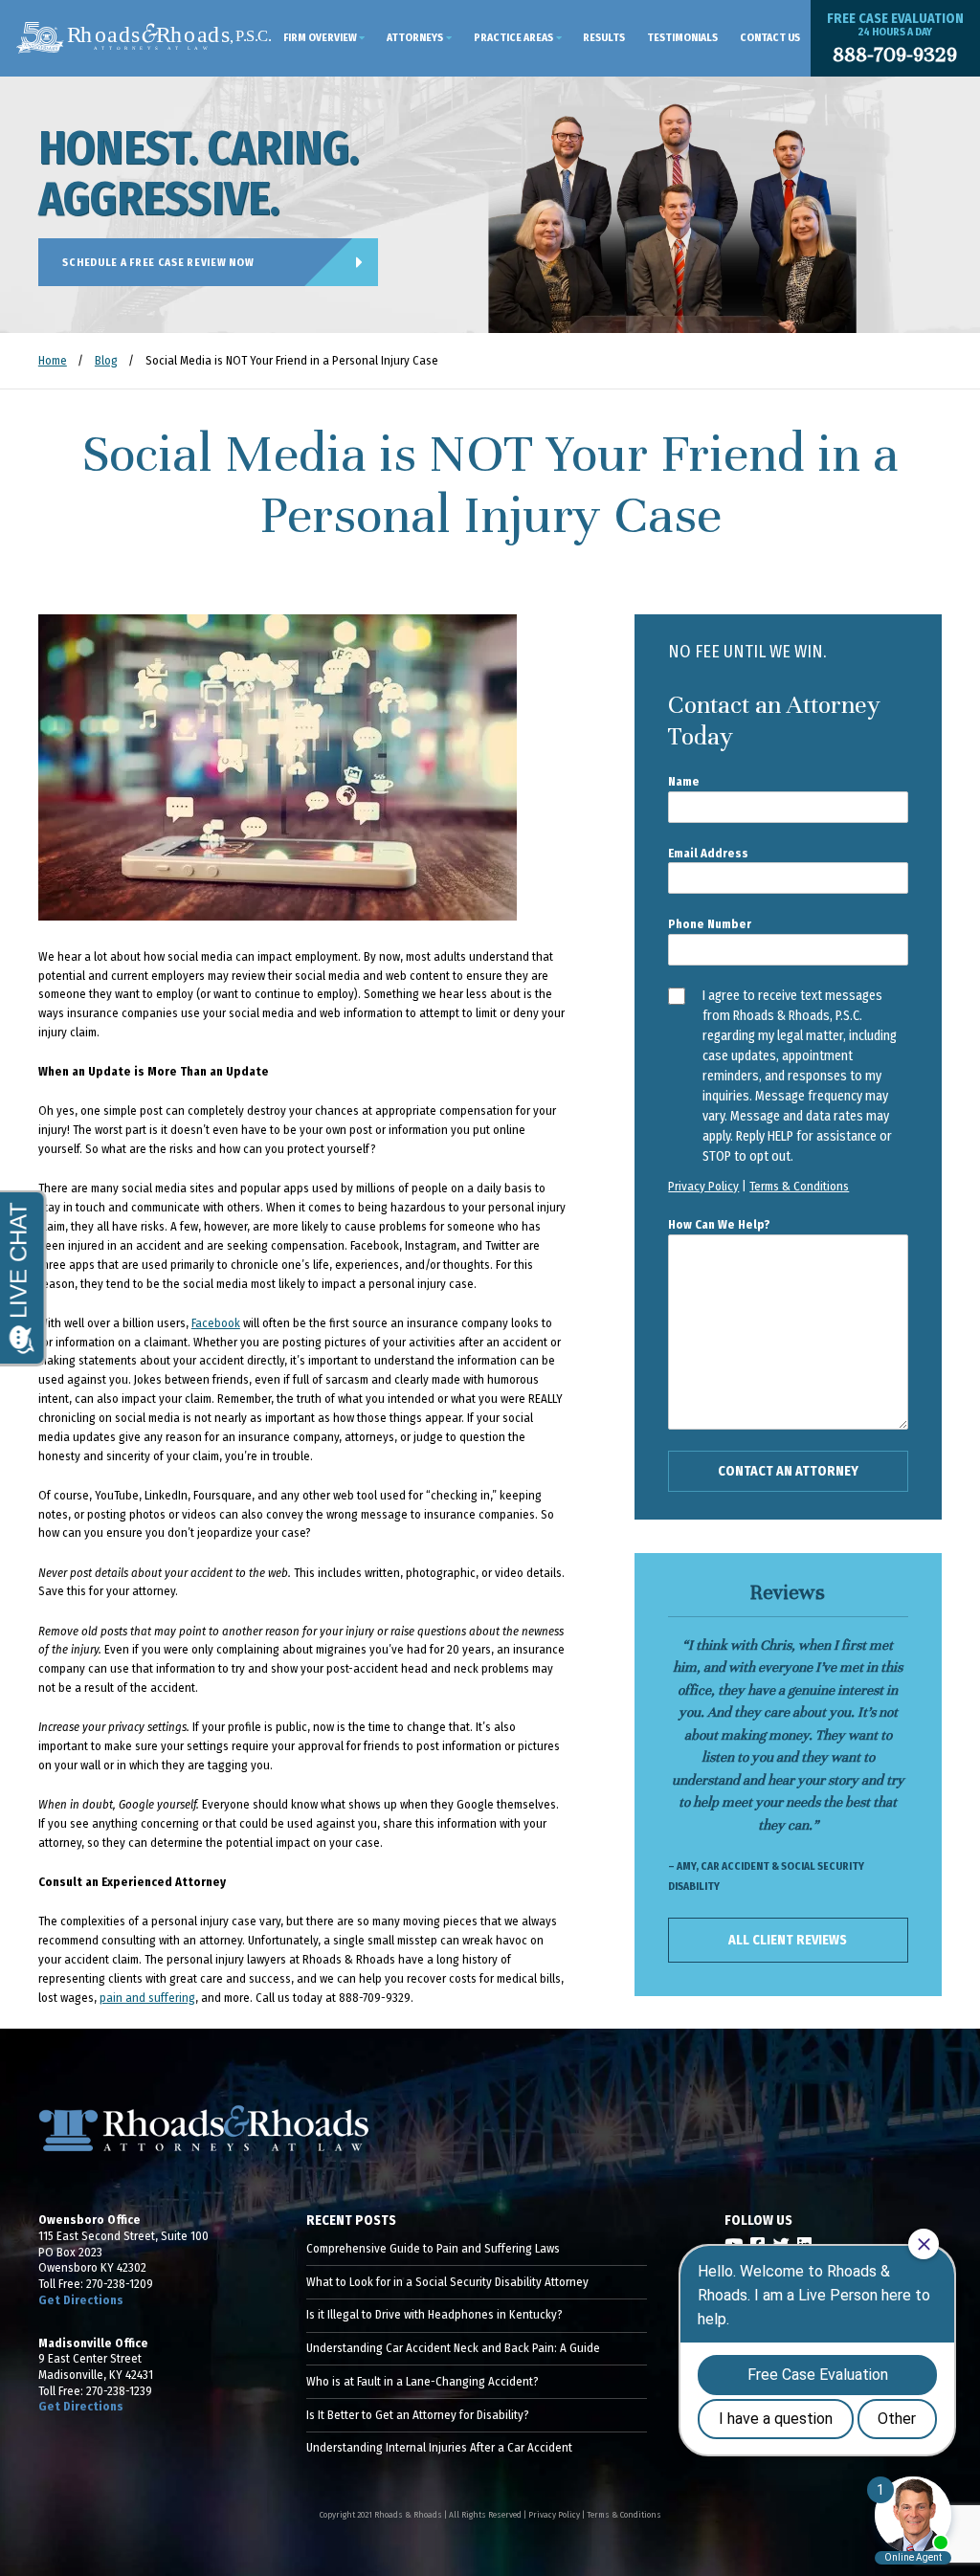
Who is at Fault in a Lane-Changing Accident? (423, 2381)
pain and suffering (147, 1998)
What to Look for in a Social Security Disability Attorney (447, 2282)
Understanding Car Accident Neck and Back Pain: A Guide (453, 2348)
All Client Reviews (788, 1940)
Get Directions (81, 2300)
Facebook (216, 1323)
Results (604, 37)
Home (53, 360)
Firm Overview (320, 37)
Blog (106, 360)
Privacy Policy (703, 1186)
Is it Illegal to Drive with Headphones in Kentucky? (434, 2314)
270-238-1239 (119, 2391)
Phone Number (710, 924)
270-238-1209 (120, 2284)
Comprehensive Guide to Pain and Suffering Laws (433, 2248)
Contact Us (770, 37)
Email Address (708, 853)
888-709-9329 (895, 55)
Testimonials (682, 37)
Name (684, 781)
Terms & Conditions (799, 1186)
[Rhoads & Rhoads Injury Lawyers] (144, 38)
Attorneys (415, 37)
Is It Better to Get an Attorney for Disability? (418, 2415)
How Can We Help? (719, 1224)
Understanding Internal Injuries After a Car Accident (439, 2447)
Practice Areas (513, 37)
